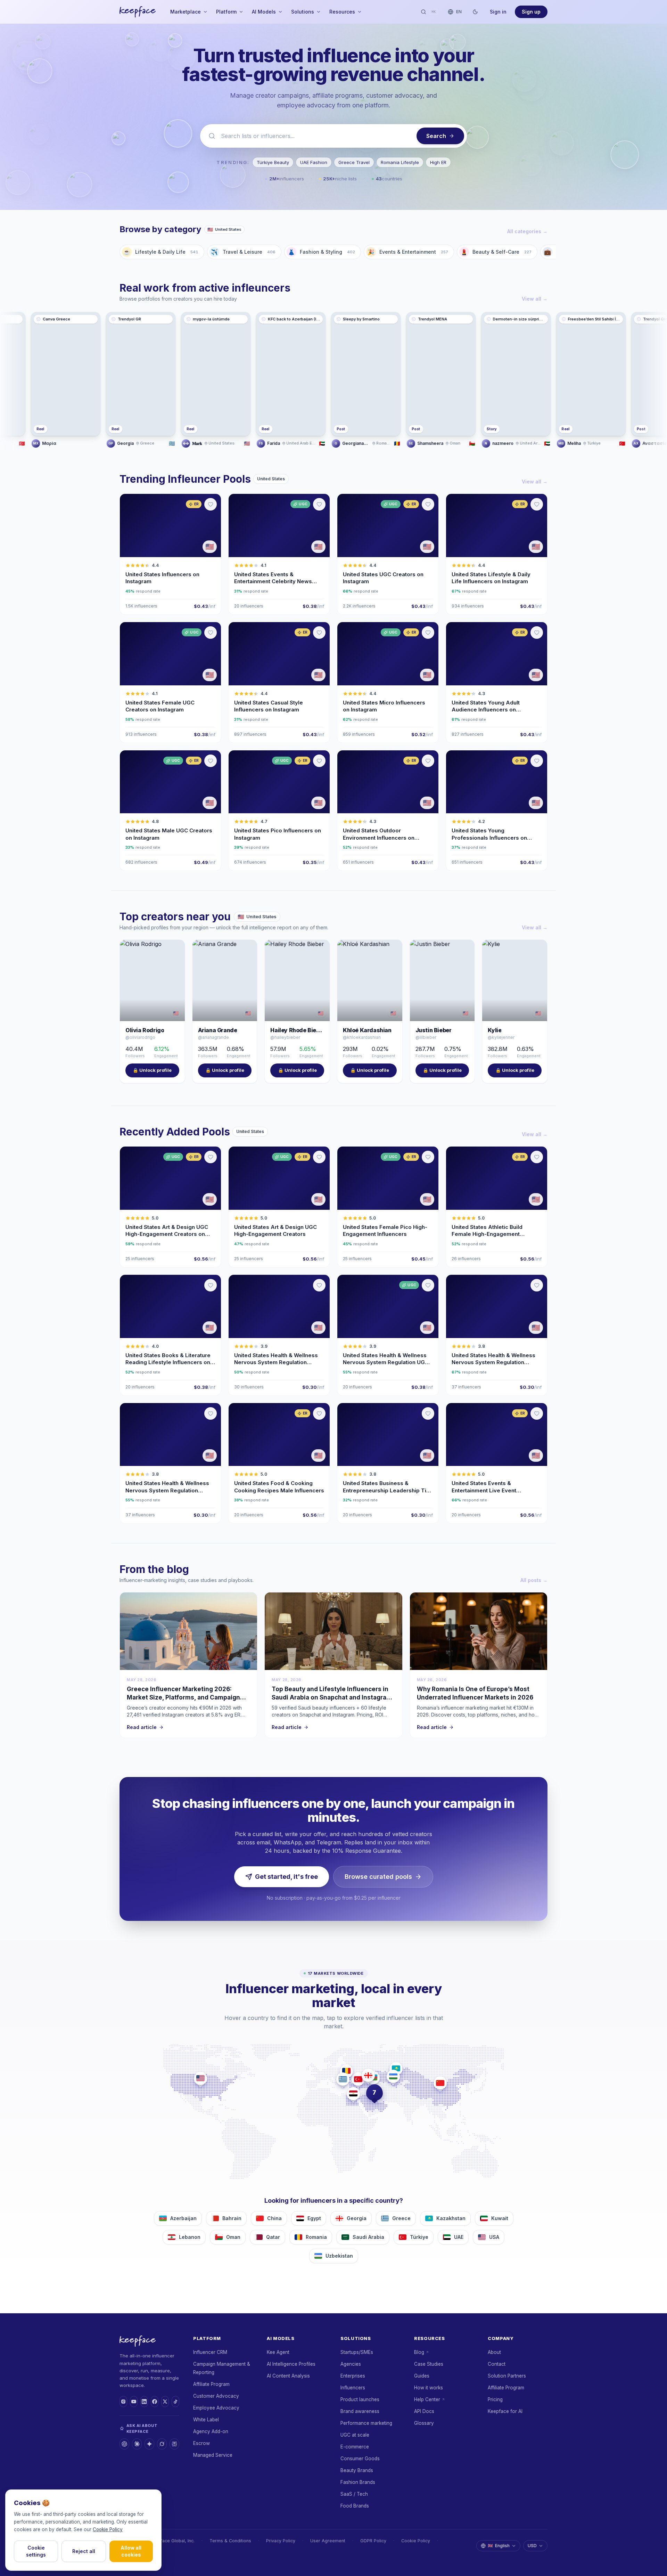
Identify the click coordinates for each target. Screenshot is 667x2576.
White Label (206, 2420)
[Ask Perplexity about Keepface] (174, 2444)
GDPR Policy (373, 2541)
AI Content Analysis (288, 2376)
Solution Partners (507, 2376)
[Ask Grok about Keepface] (162, 2444)
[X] (165, 2402)
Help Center (427, 2399)
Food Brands (355, 2506)
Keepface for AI (505, 2411)
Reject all (84, 2551)
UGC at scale (355, 2435)
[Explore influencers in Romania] (346, 2071)
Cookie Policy (416, 2541)
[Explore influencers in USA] (200, 2078)
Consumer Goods (360, 2459)
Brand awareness (360, 2411)
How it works (429, 2388)
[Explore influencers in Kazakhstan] (396, 2069)
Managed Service (213, 2455)
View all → (535, 299)
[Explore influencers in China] (440, 2083)
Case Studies (429, 2364)
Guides (422, 2376)
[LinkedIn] (144, 2402)
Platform (226, 12)
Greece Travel (354, 162)
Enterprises (353, 2376)
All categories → (527, 231)
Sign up (531, 12)
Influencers (353, 2388)
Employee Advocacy (216, 2408)
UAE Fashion (314, 162)
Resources (342, 12)
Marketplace (186, 12)
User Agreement (328, 2541)
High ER (438, 162)
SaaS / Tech (354, 2494)
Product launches (360, 2399)
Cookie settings (36, 2551)
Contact (497, 2364)
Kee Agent (278, 2352)
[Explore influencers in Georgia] (368, 2075)
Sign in (498, 12)
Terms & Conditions (230, 2541)
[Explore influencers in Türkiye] (358, 2079)
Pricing (495, 2399)
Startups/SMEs (357, 2352)
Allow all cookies (131, 2551)
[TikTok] (175, 2402)
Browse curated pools (378, 1877)
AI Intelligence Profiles (291, 2364)
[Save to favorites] (211, 504)
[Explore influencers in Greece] (343, 2079)
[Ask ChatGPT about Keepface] (124, 2444)
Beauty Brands (357, 2470)
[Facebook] (155, 2402)
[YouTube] (134, 2402)
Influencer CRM (210, 2352)
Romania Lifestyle (400, 162)
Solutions (303, 12)
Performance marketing (366, 2423)
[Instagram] (123, 2402)
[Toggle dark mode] (475, 12)
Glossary (424, 2423)
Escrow (201, 2443)
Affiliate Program (211, 2384)
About (494, 2352)
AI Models (264, 12)
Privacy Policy (281, 2541)
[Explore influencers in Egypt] (353, 2094)
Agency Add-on (211, 2431)
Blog (419, 2352)
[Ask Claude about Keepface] (137, 2444)
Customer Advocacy (216, 2396)
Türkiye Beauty (273, 162)
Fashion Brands (358, 2482)
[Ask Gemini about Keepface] (149, 2444)
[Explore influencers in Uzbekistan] (393, 2076)
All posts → (534, 1580)
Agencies (351, 2364)
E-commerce (355, 2447)
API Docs (424, 2411)
